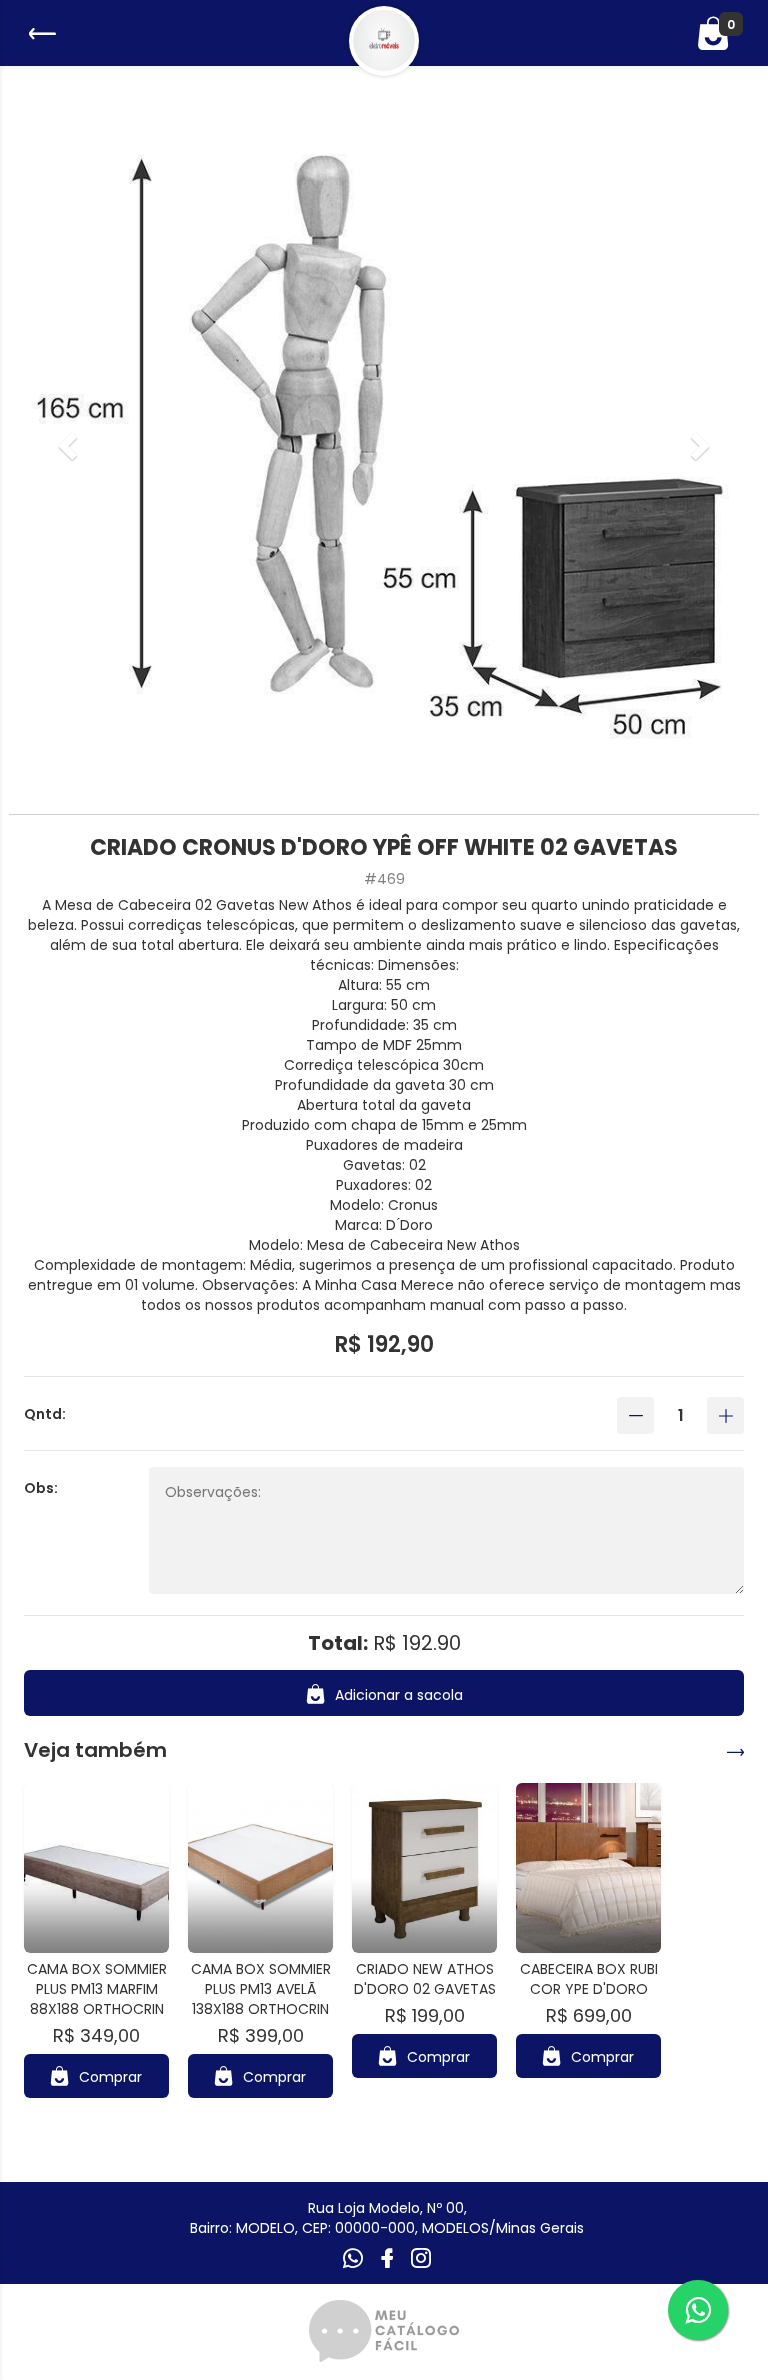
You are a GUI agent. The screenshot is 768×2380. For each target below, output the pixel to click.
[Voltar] (40, 33)
